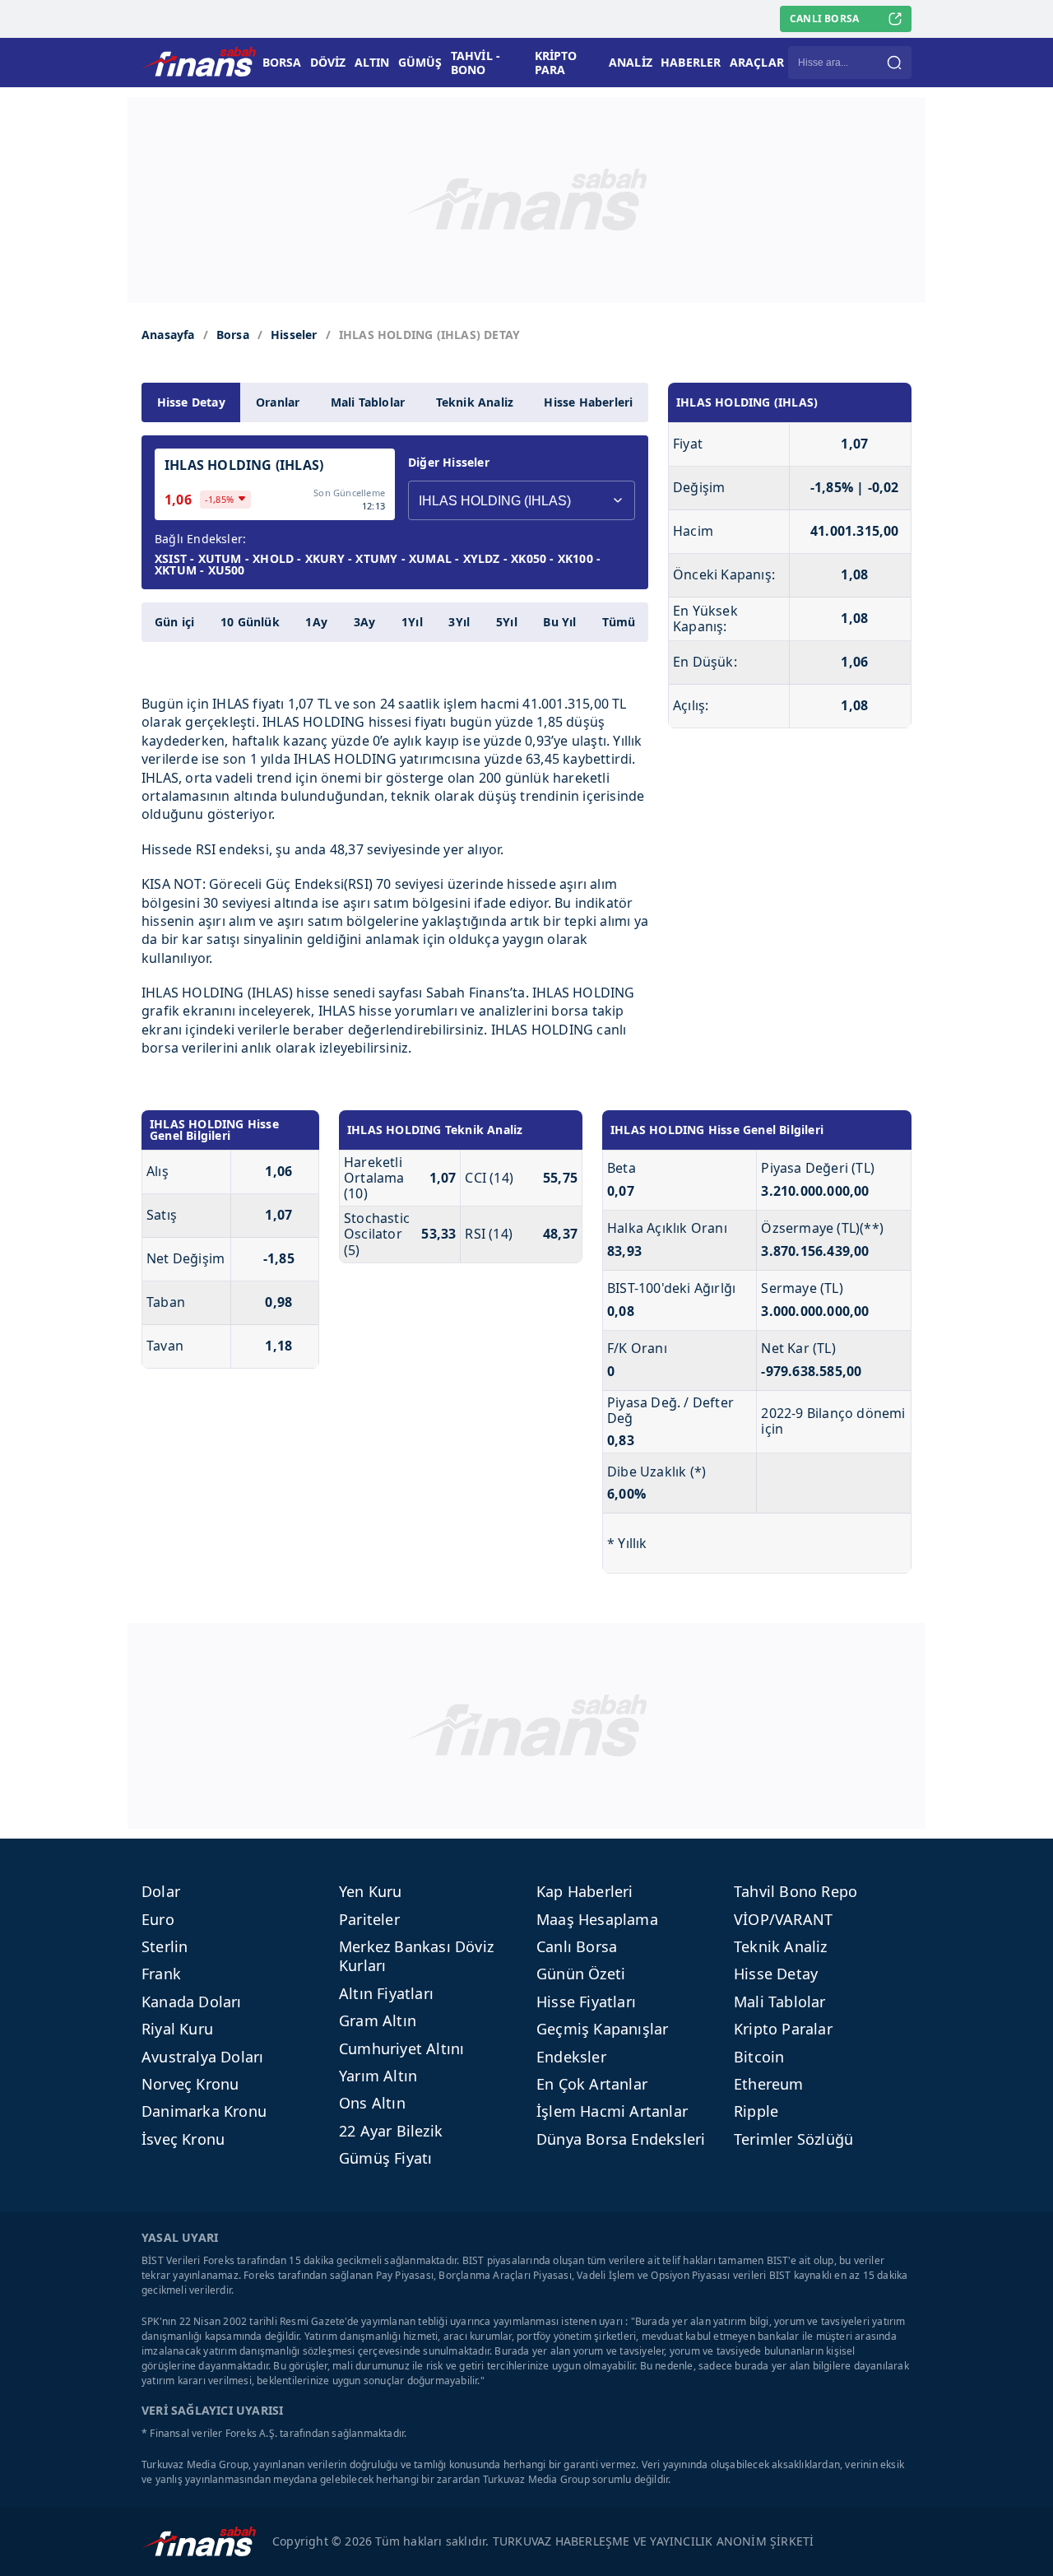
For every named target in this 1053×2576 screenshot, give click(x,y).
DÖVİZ (328, 62)
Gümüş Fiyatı (385, 2158)
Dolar (161, 1891)
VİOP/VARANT (783, 1919)
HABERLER (691, 62)
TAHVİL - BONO (476, 63)
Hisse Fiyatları (586, 2002)
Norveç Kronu (190, 2084)
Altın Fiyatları (386, 1993)
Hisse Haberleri (588, 402)
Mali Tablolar (368, 402)
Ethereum (769, 2084)
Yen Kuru (371, 1891)
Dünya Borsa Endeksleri (621, 2139)
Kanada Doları (192, 2002)
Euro (158, 1919)
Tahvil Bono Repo (796, 1891)
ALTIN (372, 62)
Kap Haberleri (585, 1891)
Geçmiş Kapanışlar (602, 2029)
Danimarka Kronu (204, 2111)
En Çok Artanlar (592, 2084)
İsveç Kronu (183, 2139)
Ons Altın (372, 2103)
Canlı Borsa (577, 1946)
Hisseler (294, 335)
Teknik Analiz (475, 402)
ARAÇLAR (757, 62)
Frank (161, 1974)
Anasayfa (168, 335)
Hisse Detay (191, 402)
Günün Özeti (581, 1974)
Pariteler (369, 1919)
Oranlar (278, 402)
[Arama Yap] (894, 63)
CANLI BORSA (824, 19)
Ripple (756, 2111)
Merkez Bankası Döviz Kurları (416, 1956)
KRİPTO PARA (556, 63)
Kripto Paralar (783, 2029)
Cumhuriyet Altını (401, 2048)
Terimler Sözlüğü (793, 2139)
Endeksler (571, 2057)
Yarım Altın (378, 2076)
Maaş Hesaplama (597, 1919)
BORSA (282, 62)
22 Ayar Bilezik (391, 2131)
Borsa (233, 335)
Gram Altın (378, 2020)
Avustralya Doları (202, 2057)
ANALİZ (631, 62)
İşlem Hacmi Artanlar (612, 2111)
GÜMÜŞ (420, 62)
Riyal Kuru (177, 2029)
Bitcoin (759, 2057)
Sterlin (165, 1946)
